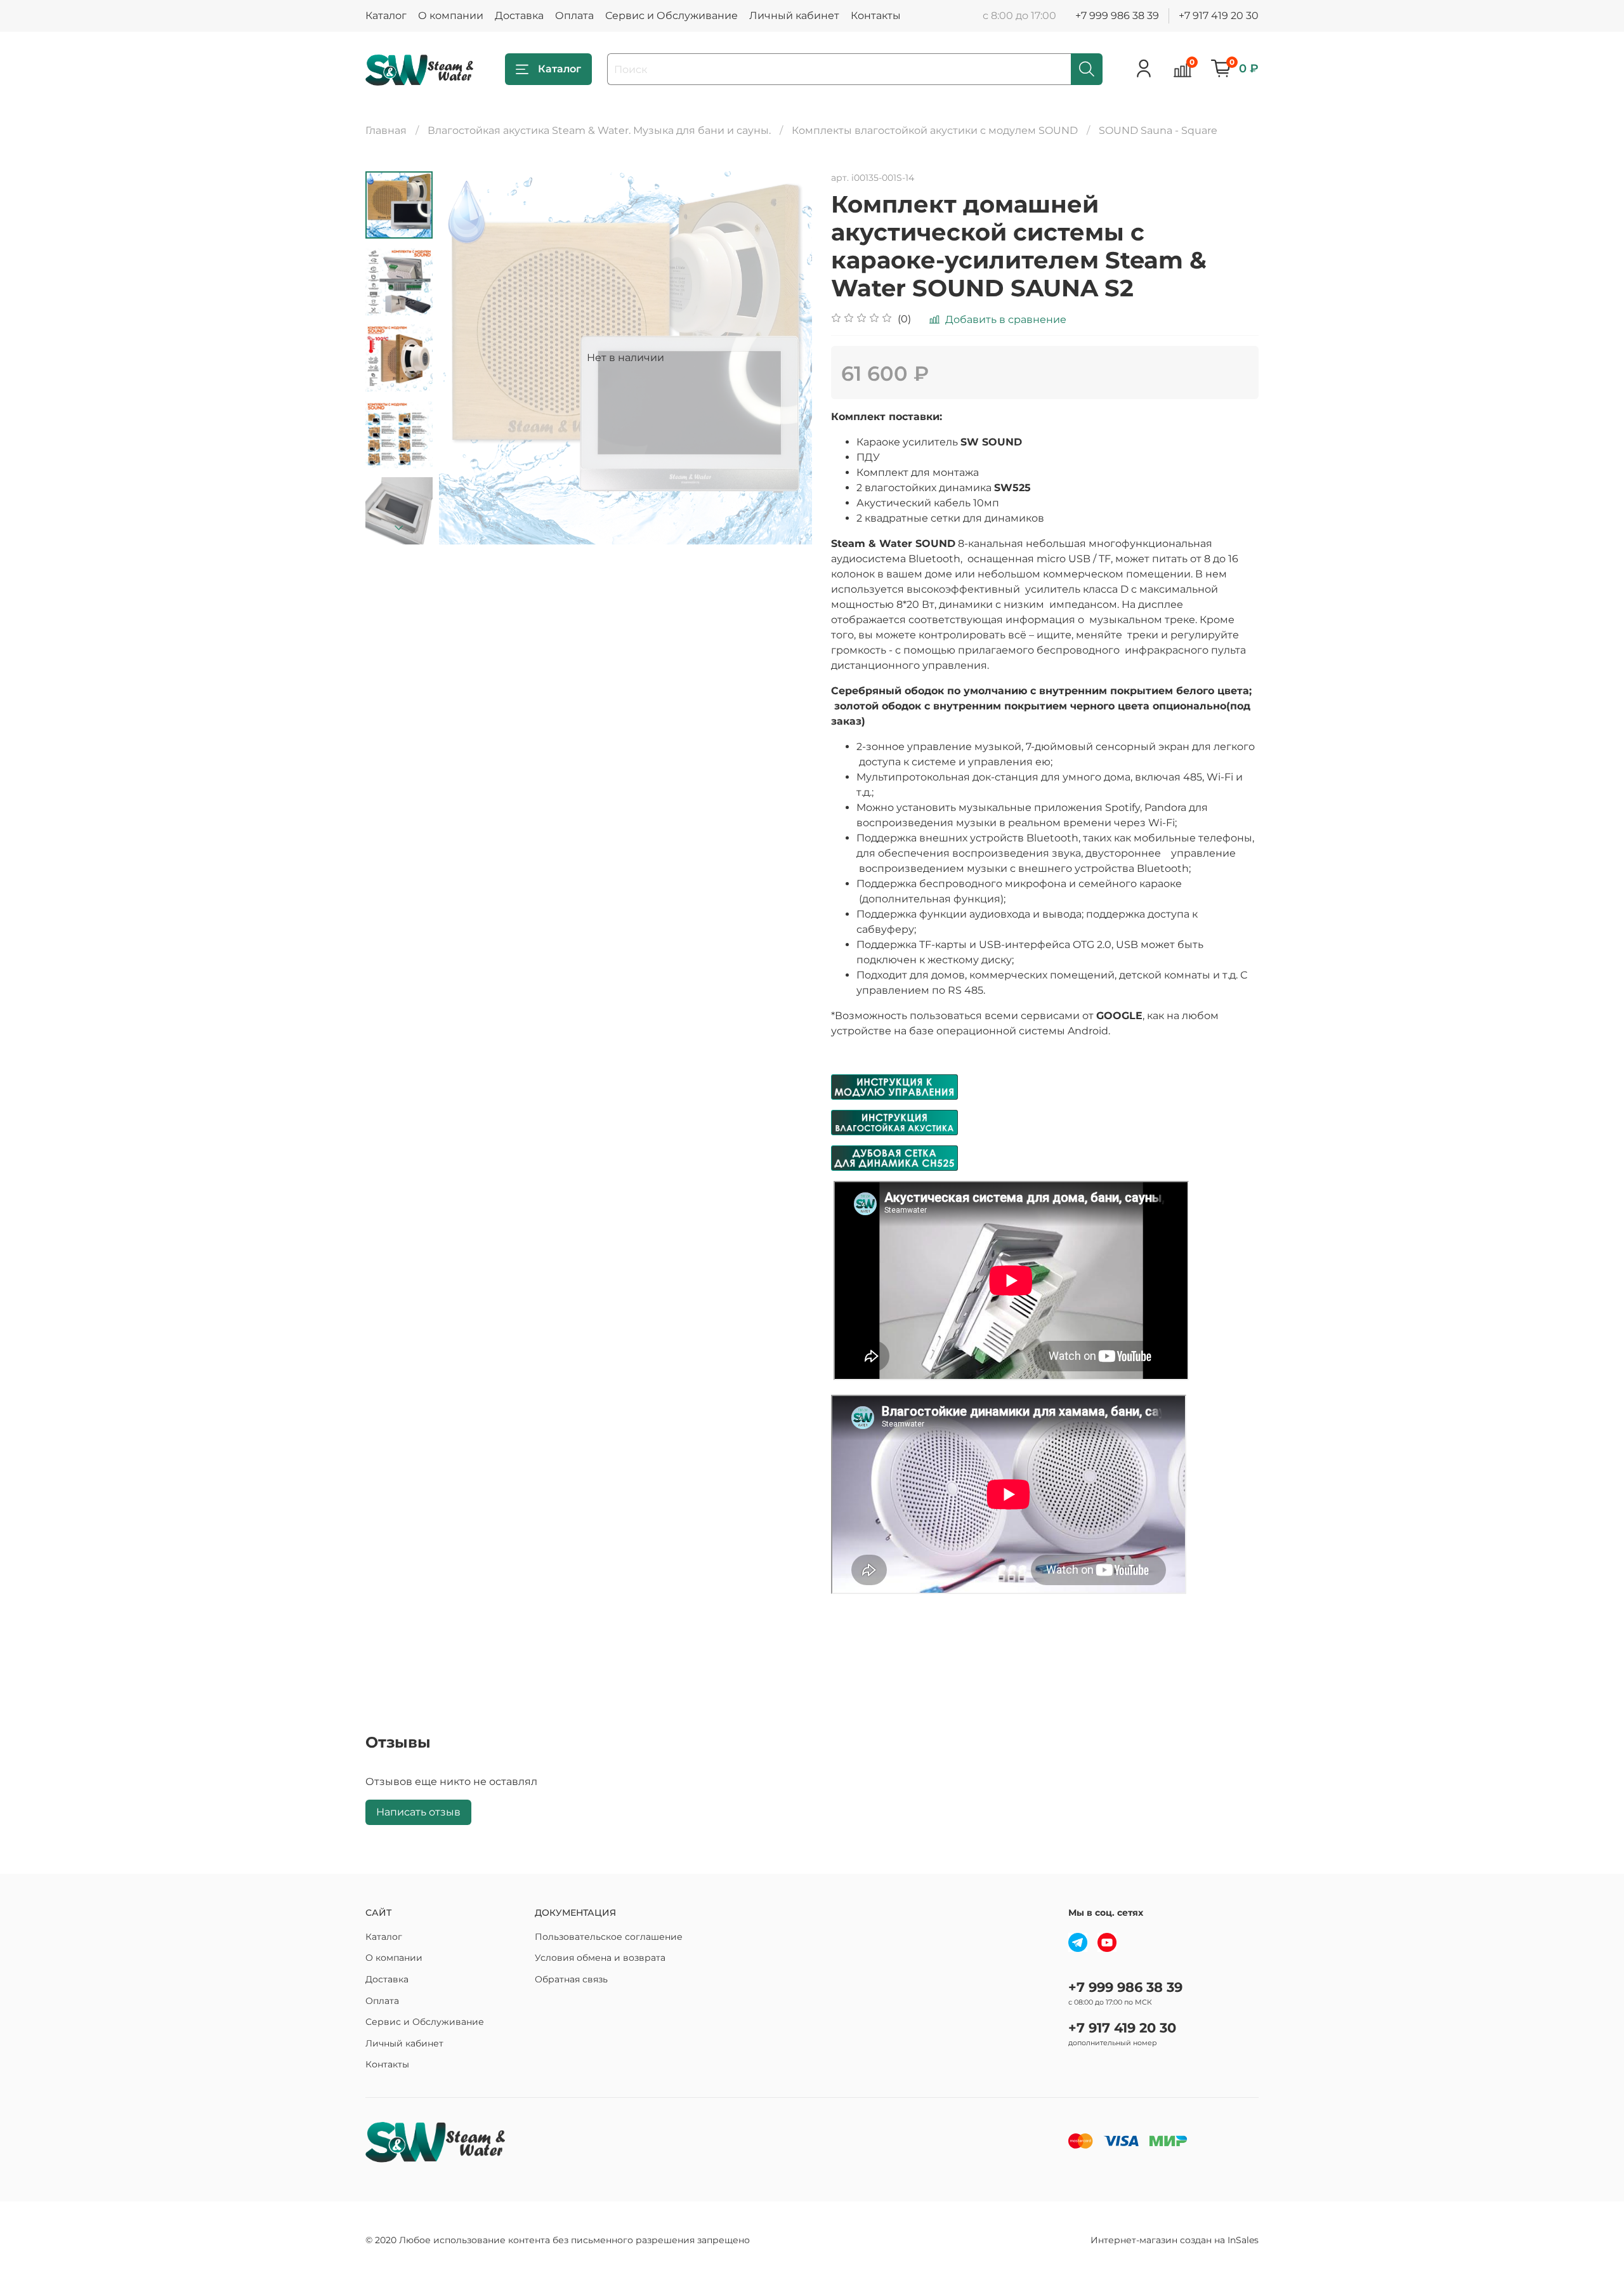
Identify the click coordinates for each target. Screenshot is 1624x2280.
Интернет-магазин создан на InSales (1175, 2240)
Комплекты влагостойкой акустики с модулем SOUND (935, 130)
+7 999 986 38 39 (1117, 16)
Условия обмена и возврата (600, 1958)
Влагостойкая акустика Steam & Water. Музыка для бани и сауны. (599, 130)
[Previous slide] (464, 358)
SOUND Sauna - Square (1158, 130)
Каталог (386, 16)
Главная (386, 130)
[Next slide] (399, 528)
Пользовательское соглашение (609, 1937)
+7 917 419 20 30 (1219, 16)
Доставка (519, 16)
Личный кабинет (794, 16)
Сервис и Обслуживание (671, 16)
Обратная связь (571, 1979)
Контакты (876, 16)
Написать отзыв (418, 1812)
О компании (451, 16)
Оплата (574, 16)
